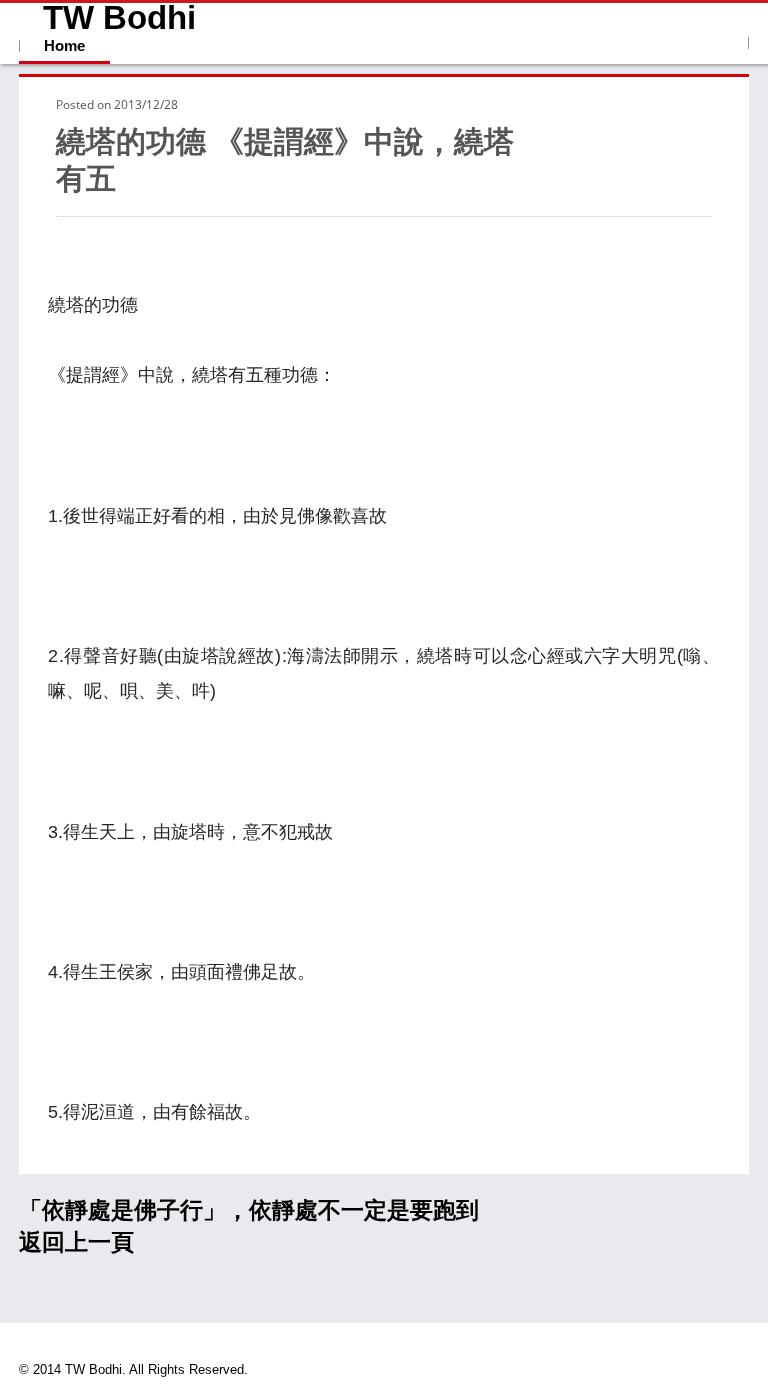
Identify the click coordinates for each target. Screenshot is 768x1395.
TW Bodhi (119, 18)
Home (64, 45)
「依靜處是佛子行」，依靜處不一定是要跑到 (249, 1210)
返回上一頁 (76, 1242)
